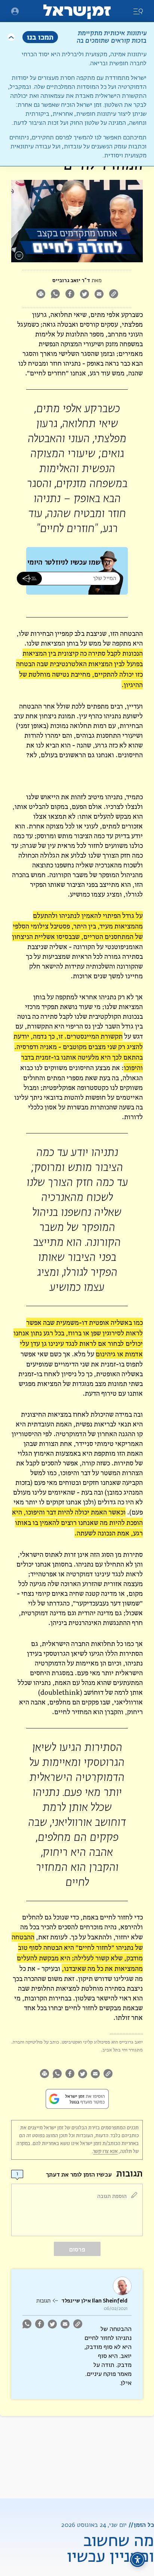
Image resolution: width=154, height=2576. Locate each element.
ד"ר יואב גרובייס (71, 280)
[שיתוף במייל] (99, 295)
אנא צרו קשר (105, 2151)
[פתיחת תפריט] (15, 11)
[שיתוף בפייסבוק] (70, 295)
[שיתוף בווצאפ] (55, 295)
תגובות (43, 2301)
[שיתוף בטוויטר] (84, 295)
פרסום (77, 2249)
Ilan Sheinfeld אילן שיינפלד (94, 2301)
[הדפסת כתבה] (41, 295)
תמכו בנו (40, 37)
